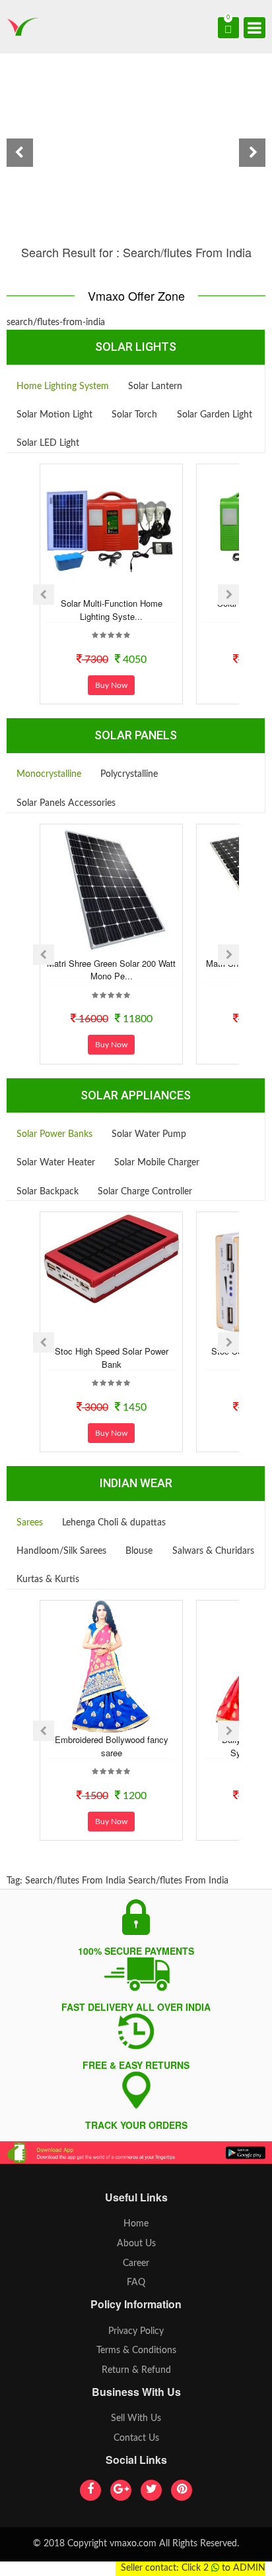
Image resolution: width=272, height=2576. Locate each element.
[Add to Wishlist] (93, 585)
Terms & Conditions (136, 2350)
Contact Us (136, 2438)
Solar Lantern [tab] (155, 386)
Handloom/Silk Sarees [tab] (61, 1551)
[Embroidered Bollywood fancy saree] (112, 1667)
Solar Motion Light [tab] (54, 415)
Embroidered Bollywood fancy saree (112, 1746)
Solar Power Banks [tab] (54, 1134)
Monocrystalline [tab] (49, 774)
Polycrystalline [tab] (129, 774)
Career (136, 2263)
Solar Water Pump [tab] (149, 1134)
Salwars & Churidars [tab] (213, 1551)
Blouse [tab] (139, 1551)
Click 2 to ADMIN (223, 2568)
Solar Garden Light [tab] (215, 415)
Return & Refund (136, 2370)
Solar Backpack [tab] (48, 1192)
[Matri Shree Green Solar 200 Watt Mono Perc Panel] (112, 890)
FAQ (136, 2283)
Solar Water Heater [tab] (56, 1163)
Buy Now (111, 685)
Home (136, 2224)
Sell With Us (136, 2418)
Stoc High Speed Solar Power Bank (112, 1358)
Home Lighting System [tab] (63, 386)
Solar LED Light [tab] (48, 443)
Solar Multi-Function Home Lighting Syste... (112, 610)
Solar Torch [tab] (134, 415)
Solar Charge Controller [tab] (145, 1192)
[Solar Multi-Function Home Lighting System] (112, 530)
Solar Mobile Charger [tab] (157, 1163)
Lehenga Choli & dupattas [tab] (114, 1523)
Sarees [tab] (30, 1523)
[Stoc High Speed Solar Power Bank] (112, 1258)
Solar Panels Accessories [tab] (66, 803)
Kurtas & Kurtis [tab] (48, 1579)
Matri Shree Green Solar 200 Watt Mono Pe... (111, 970)
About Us (136, 2244)
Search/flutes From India (75, 1881)
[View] (129, 585)
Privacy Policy (136, 2331)
